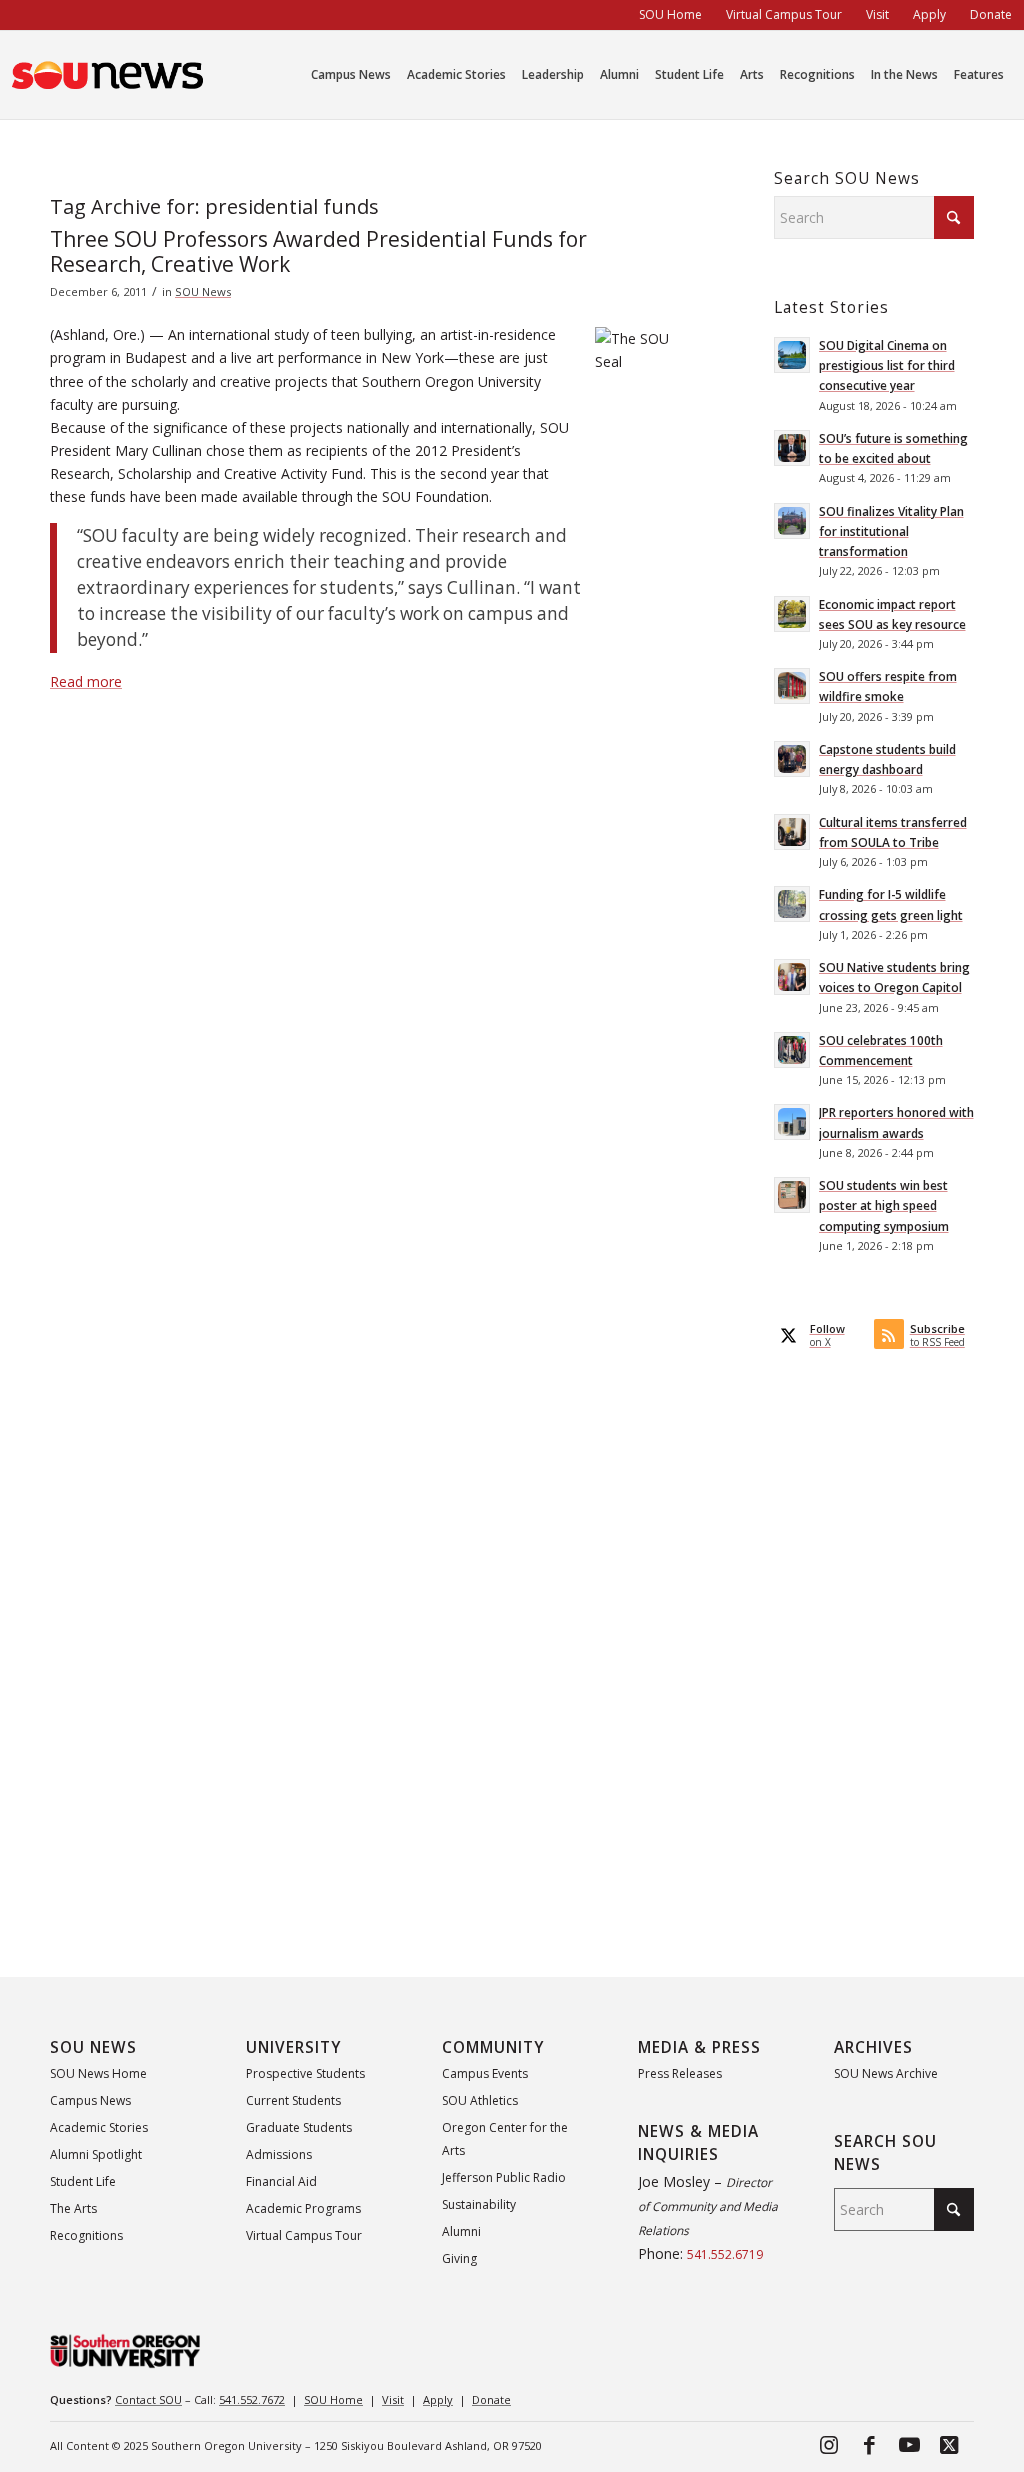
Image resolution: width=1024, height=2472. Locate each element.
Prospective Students (305, 2073)
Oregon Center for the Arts (505, 2139)
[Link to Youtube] (909, 2444)
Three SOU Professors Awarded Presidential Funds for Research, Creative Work (318, 251)
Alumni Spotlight (96, 2154)
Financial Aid (281, 2181)
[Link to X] (949, 2444)
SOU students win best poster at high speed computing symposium (884, 1205)
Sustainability (479, 2204)
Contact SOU (148, 2399)
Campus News (90, 2100)
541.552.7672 (252, 2399)
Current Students (293, 2100)
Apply (438, 2399)
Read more (86, 681)
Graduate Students (299, 2127)
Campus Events (485, 2073)
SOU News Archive (886, 2073)
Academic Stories (99, 2127)
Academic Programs (303, 2208)
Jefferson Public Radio (504, 2177)
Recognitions (86, 2235)
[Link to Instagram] (829, 2444)
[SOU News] (108, 75)
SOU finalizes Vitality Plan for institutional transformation (891, 531)
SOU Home (333, 2399)
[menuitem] (670, 15)
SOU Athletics (480, 2100)
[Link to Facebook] (869, 2444)
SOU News (203, 291)
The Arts (73, 2208)
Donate (491, 2399)
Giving (459, 2258)
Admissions (279, 2154)
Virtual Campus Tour (304, 2235)
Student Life (83, 2181)
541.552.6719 (725, 2254)
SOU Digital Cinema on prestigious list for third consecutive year (887, 365)
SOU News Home (98, 2073)
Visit (393, 2399)
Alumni (461, 2231)
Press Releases (680, 2073)
